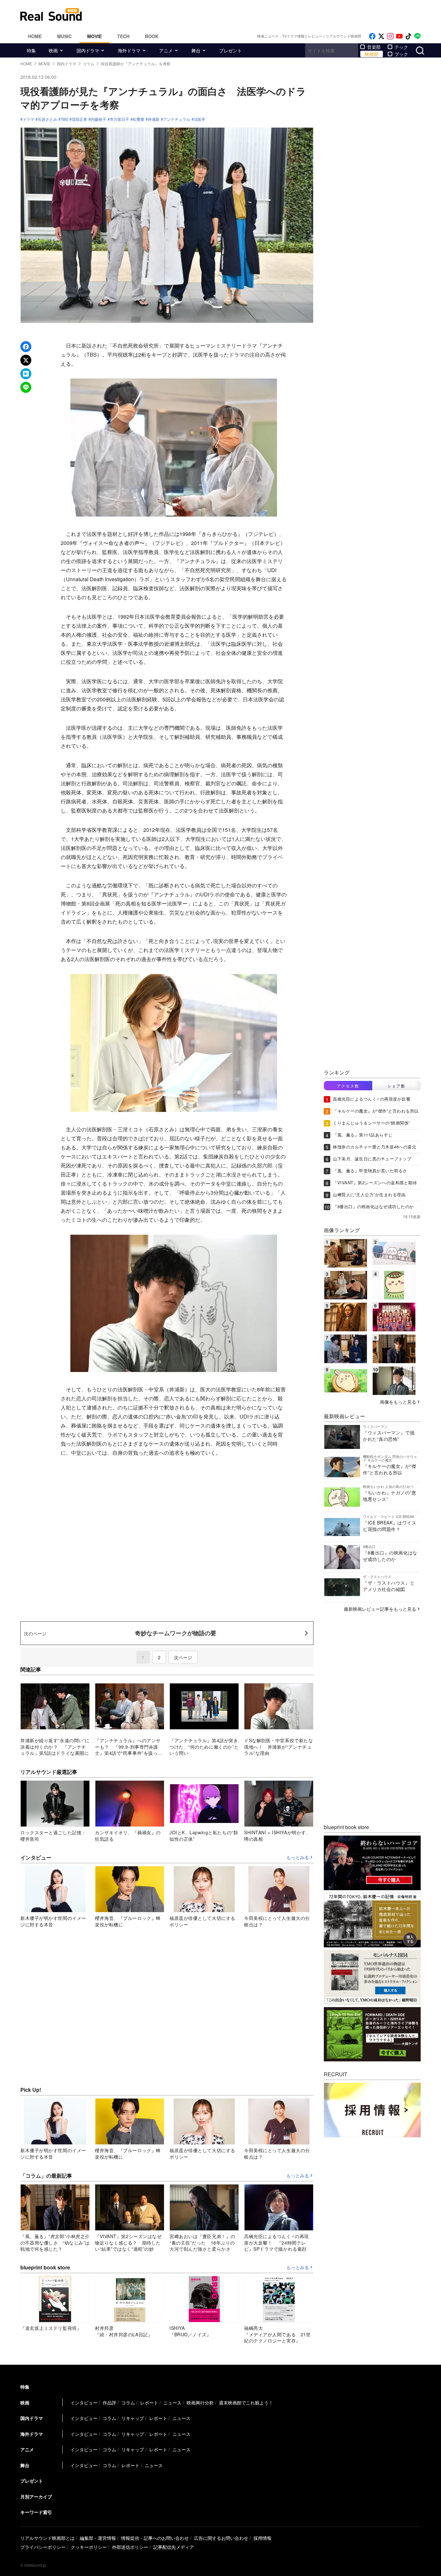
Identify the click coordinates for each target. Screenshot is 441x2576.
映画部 (372, 54)
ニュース (172, 2403)
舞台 (196, 50)
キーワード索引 (36, 2512)
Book (152, 36)
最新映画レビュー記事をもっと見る (380, 1609)
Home (35, 36)
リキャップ (133, 2418)
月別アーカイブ (36, 2497)
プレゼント (231, 50)
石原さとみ (47, 119)
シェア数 (396, 1086)
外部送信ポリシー (130, 2547)
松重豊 (138, 119)
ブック (401, 54)
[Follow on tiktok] (408, 36)
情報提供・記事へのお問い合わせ (155, 2538)
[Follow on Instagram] (390, 36)
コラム (128, 2403)
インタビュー (84, 2403)
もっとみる (298, 1858)
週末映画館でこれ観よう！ (246, 2403)
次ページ (183, 1657)
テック (401, 47)
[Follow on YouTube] (399, 36)
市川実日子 (119, 119)
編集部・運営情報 (98, 2538)
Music (64, 36)
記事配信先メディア (174, 2547)
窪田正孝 (79, 119)
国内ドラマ (88, 50)
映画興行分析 (200, 2403)
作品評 (109, 2403)
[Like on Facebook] (372, 36)
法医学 (200, 119)
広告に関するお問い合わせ (221, 2538)
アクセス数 (348, 1086)
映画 (53, 50)
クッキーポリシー (89, 2547)
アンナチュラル (177, 119)
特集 (31, 50)
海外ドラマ (129, 50)
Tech (123, 36)
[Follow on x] (381, 36)
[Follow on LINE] (417, 36)
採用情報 (262, 2538)
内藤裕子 (98, 119)
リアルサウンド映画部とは (47, 2538)
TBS (64, 119)
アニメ (166, 50)
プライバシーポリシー (43, 2547)
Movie (94, 36)
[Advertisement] (264, 15)
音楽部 (374, 47)
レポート (149, 2403)
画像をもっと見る (398, 1402)
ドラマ (28, 119)
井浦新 (154, 119)
